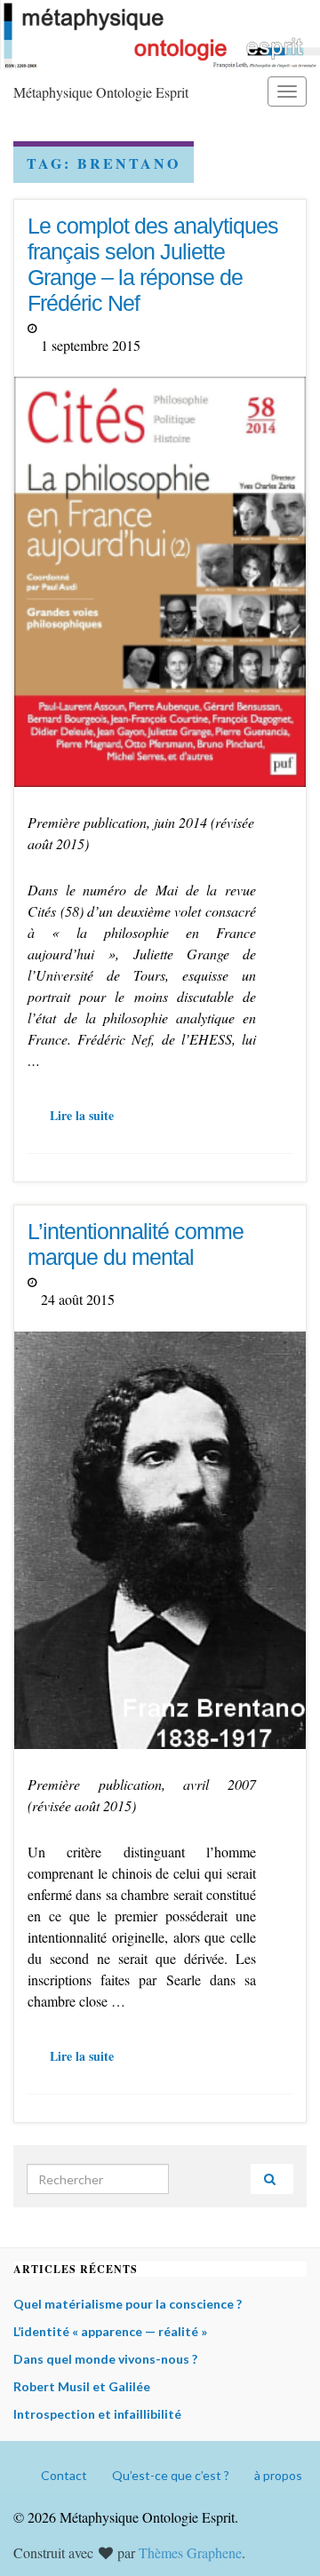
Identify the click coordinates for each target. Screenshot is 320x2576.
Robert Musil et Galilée (82, 2386)
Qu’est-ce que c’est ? (171, 2475)
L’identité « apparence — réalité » (110, 2331)
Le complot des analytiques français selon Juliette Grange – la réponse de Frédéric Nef (153, 264)
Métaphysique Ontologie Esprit (101, 92)
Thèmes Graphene (190, 2552)
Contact (64, 2475)
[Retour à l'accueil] (160, 35)
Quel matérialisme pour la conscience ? (128, 2304)
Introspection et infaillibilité (97, 2414)
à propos (278, 2475)
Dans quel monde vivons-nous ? (105, 2359)
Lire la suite (82, 1115)
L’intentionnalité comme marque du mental (136, 1244)
